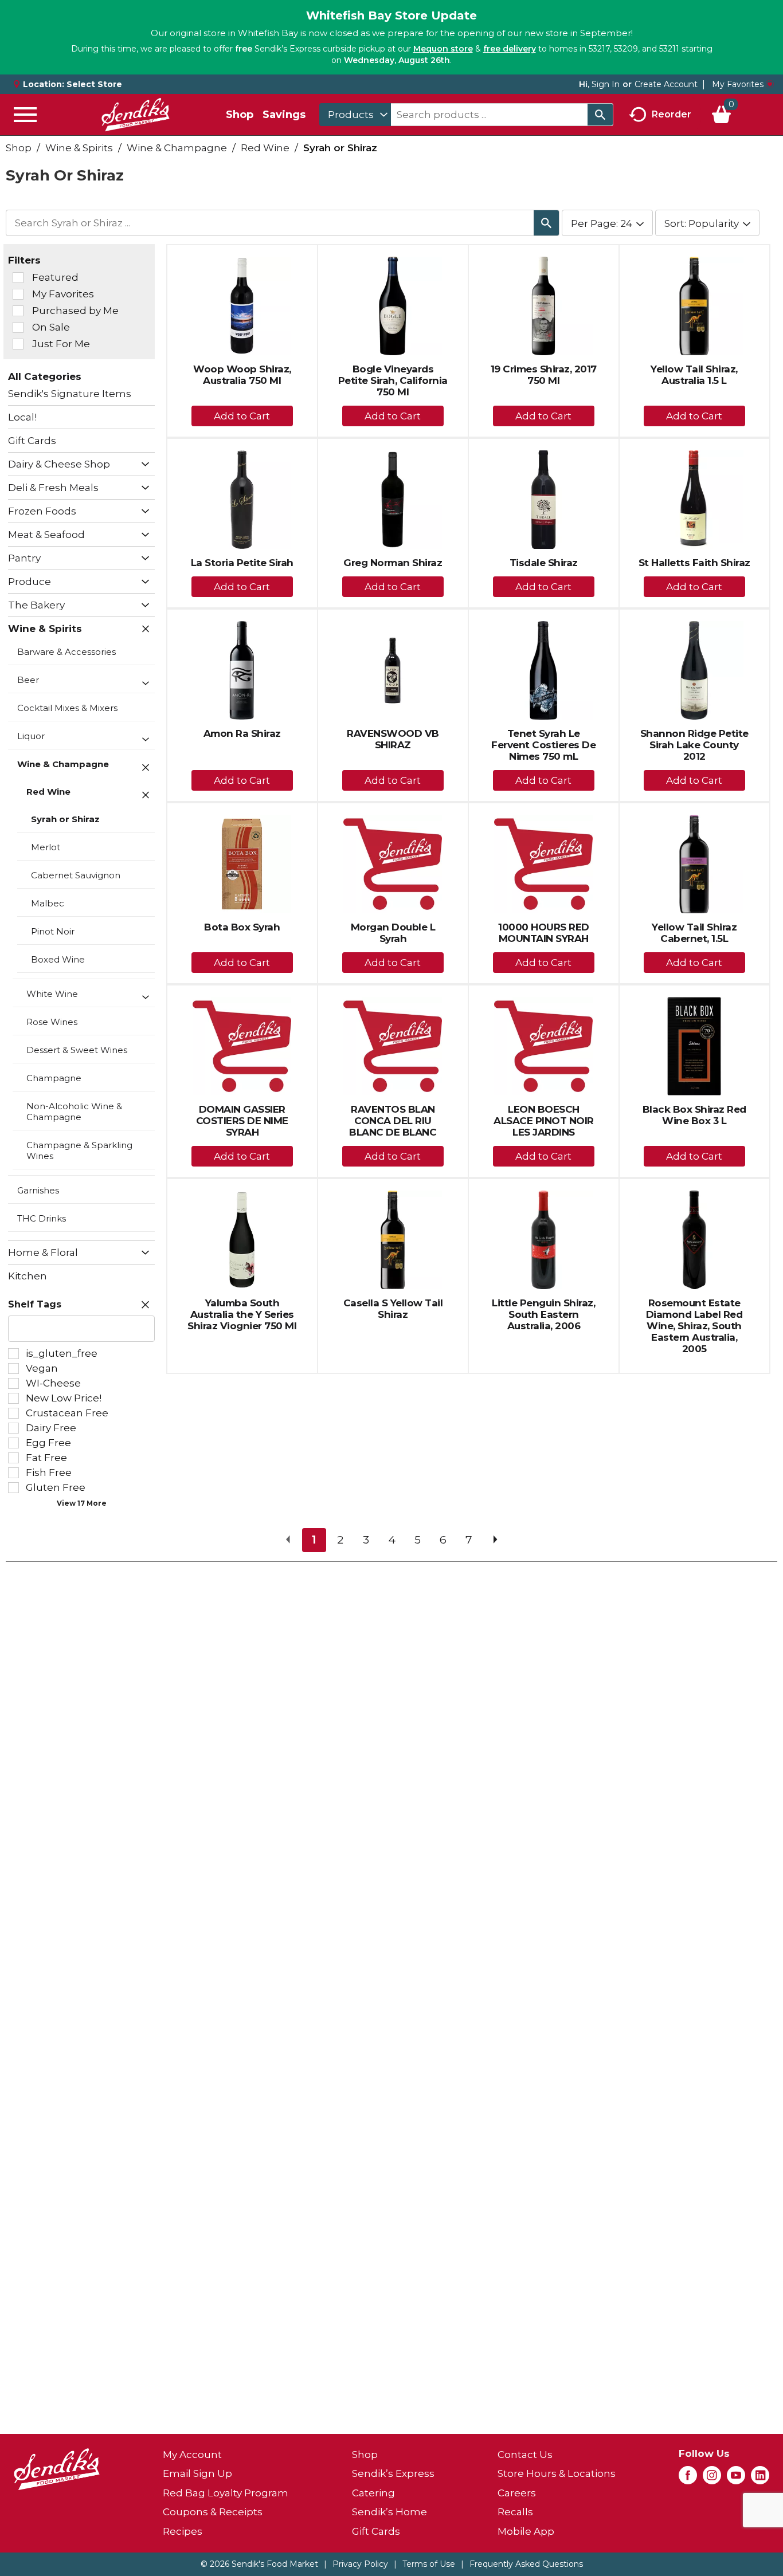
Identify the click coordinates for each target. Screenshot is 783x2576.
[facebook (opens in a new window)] (688, 2479)
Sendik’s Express (393, 2473)
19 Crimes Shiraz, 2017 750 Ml (544, 375)
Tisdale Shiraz (544, 563)
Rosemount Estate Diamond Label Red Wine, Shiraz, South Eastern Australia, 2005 (694, 1326)
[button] (142, 465)
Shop (240, 115)
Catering (373, 2493)
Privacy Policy (360, 2564)
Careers (517, 2493)
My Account (192, 2455)
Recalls (515, 2512)
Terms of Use (429, 2564)
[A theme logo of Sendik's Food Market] (135, 115)
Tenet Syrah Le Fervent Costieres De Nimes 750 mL (543, 745)
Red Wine (265, 148)
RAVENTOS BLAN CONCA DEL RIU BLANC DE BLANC (393, 1121)
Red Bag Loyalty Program (226, 2493)
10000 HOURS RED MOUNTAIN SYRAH (544, 933)
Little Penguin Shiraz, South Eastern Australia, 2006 (543, 1314)
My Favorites (738, 84)
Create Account (666, 84)
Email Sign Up (197, 2473)
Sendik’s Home (389, 2512)
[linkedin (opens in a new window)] (760, 2479)
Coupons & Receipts (213, 2512)
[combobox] (355, 115)
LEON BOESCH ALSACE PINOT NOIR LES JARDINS (544, 1121)
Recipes (183, 2531)
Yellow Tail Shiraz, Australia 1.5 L (694, 375)
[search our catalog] (600, 115)
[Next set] (495, 1540)
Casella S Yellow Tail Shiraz (393, 1309)
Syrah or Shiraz (340, 148)
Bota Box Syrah (242, 927)
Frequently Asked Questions (526, 2564)
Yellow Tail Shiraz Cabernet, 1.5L (694, 933)
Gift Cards (376, 2531)
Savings (284, 115)
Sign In (606, 84)
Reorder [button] (672, 114)
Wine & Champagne (177, 148)
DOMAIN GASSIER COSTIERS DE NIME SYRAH (242, 1121)
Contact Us (525, 2455)
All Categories (45, 376)
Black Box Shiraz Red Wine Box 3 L (694, 1115)
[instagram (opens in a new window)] (712, 2479)
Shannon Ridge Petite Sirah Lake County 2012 (694, 745)
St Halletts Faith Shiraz (694, 563)
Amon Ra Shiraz (242, 733)
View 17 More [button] (82, 1503)
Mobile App (526, 2531)
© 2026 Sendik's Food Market (259, 2564)
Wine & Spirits (79, 148)
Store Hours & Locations (557, 2473)
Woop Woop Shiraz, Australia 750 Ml (242, 375)
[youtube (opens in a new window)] (736, 2479)
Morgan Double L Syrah (393, 933)
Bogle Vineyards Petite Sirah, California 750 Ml (393, 380)
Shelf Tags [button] (35, 1304)
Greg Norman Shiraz (393, 563)
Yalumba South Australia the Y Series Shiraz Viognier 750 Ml (242, 1314)
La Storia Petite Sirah (242, 563)
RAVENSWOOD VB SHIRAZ (393, 739)
